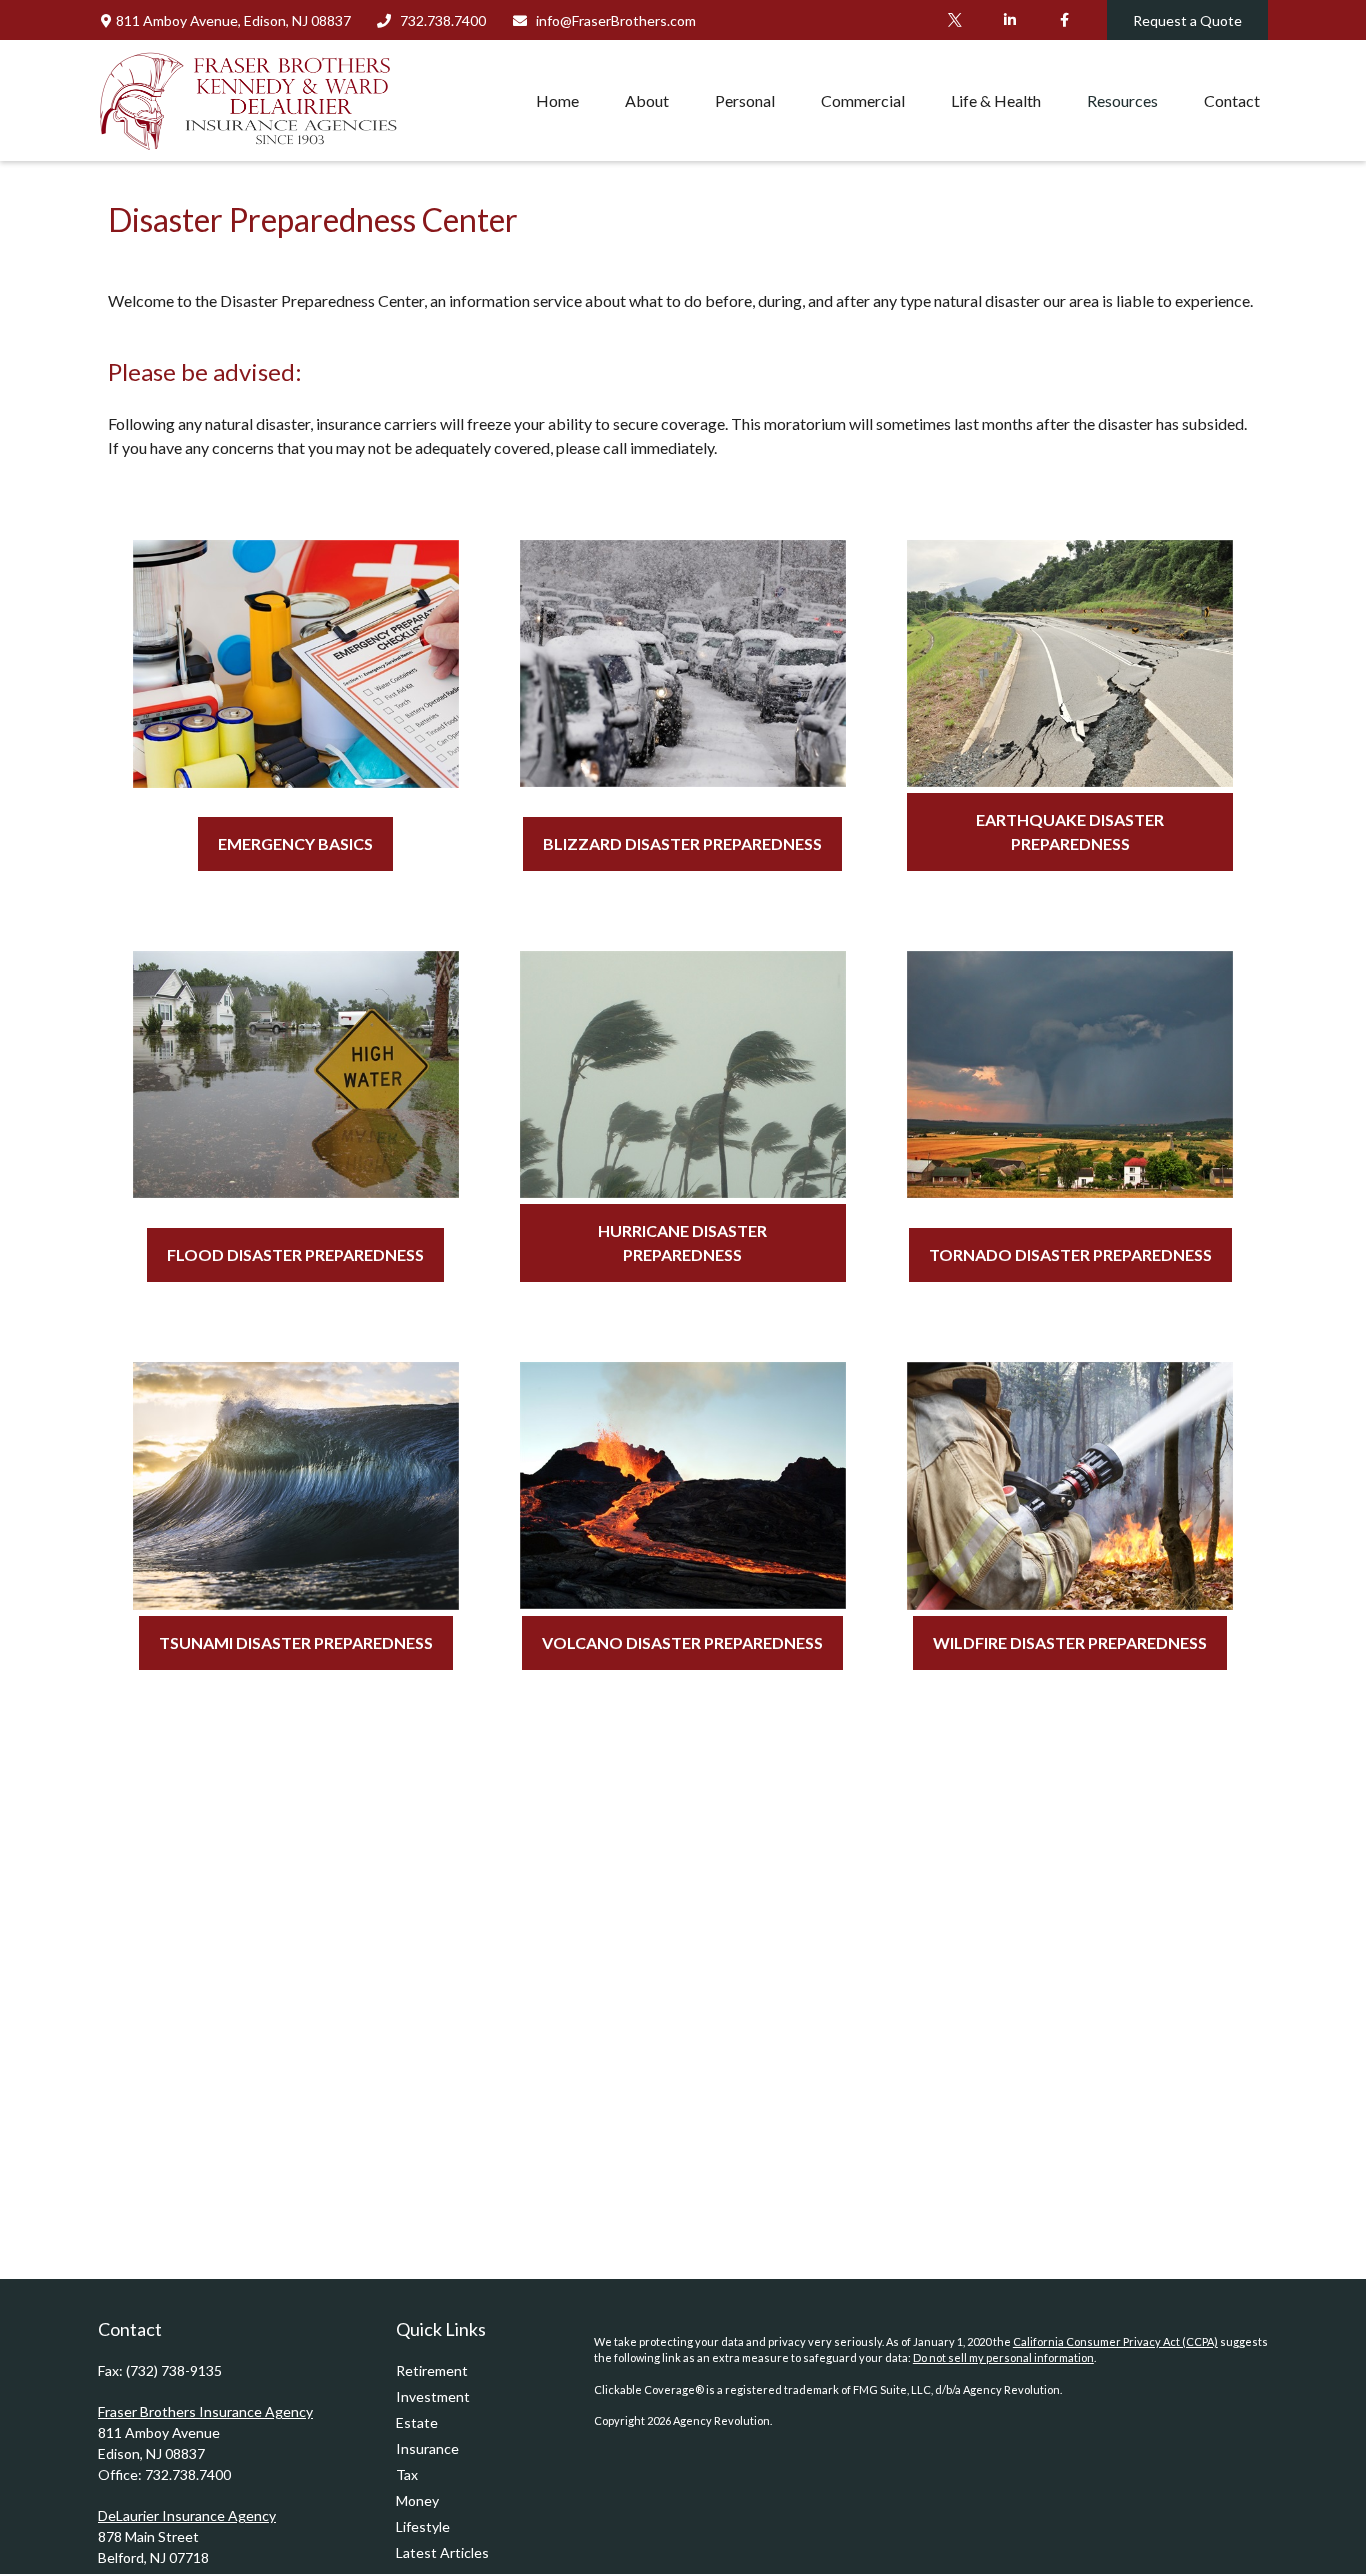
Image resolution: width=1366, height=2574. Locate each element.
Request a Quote (1187, 20)
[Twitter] (954, 20)
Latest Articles (442, 2552)
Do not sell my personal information (1003, 2357)
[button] (557, 100)
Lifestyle (423, 2526)
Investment (433, 2396)
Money (417, 2500)
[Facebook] (1064, 20)
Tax (407, 2474)
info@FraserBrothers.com (616, 20)
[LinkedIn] (1009, 20)
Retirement (432, 2370)
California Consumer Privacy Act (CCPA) (1115, 2341)
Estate (417, 2422)
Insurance (427, 2448)
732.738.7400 (443, 20)
